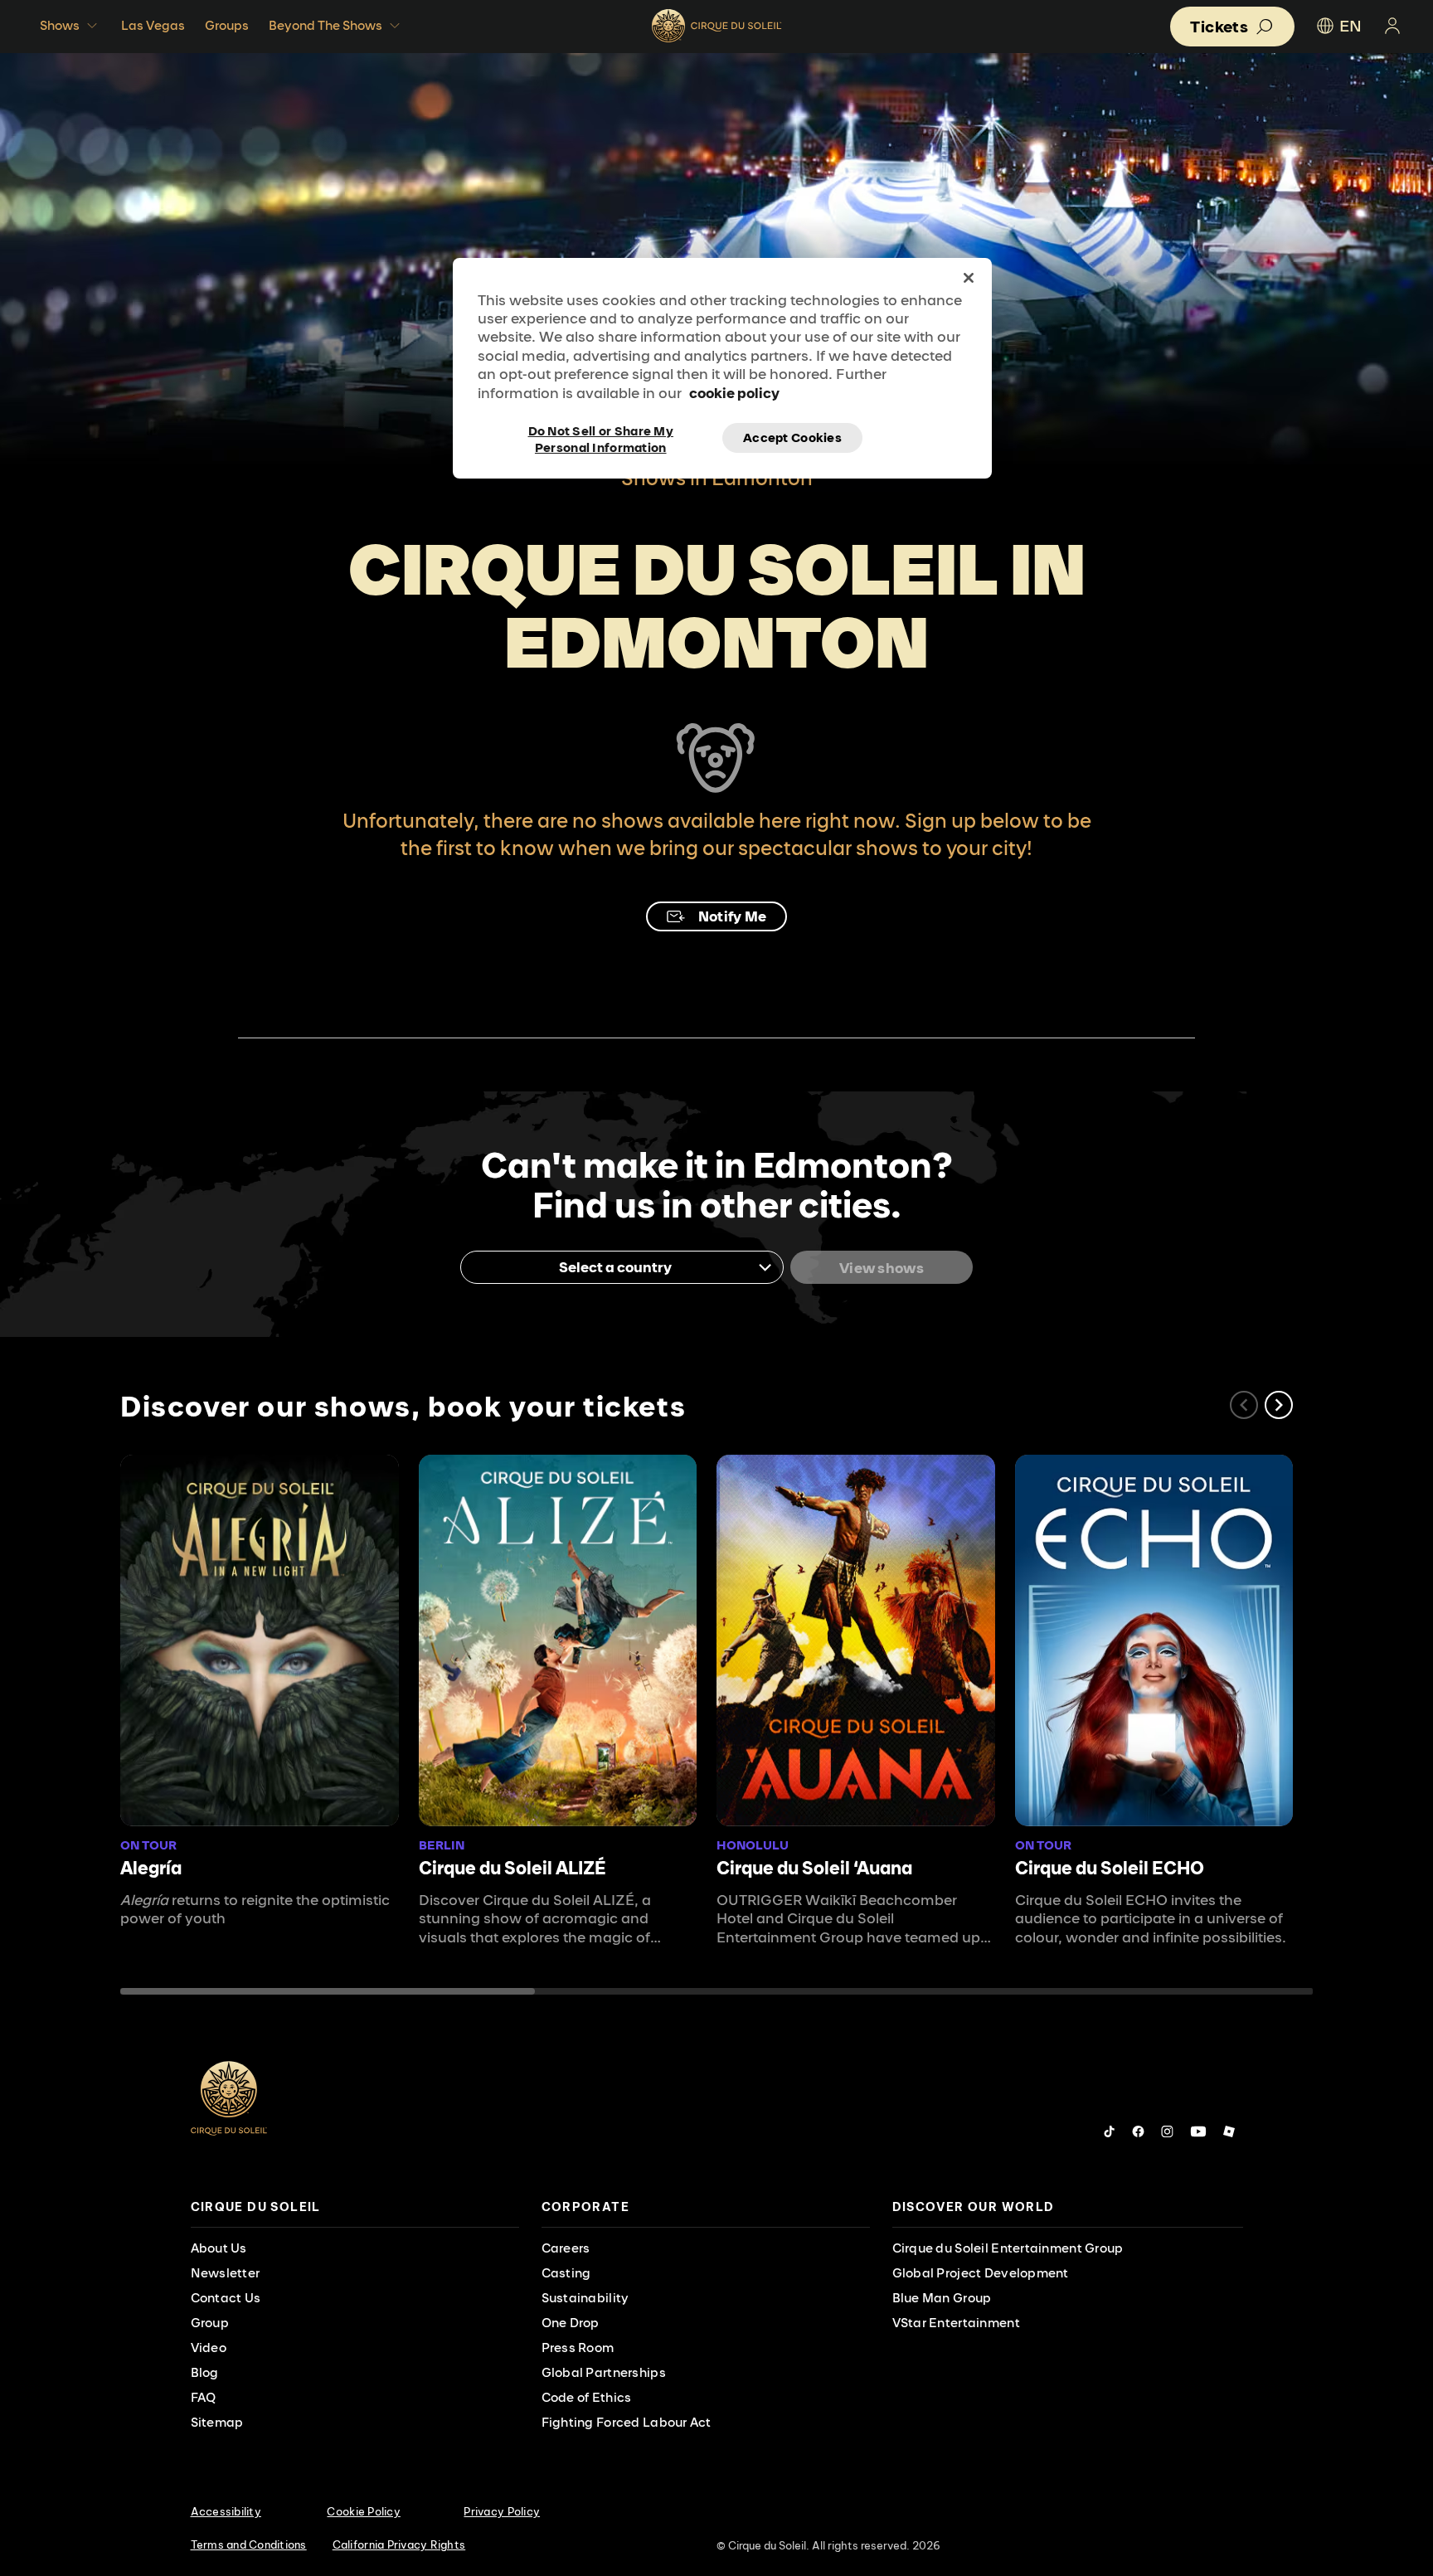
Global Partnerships (604, 2372)
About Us (219, 2248)
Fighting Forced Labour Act (627, 2422)
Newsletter (226, 2273)
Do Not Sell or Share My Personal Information (601, 438)
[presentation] (355, 2207)
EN (1350, 26)
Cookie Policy (363, 2511)
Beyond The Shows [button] (325, 25)
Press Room (578, 2348)
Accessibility (226, 2511)
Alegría (151, 1868)
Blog (205, 2372)
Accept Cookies (792, 437)
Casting (566, 2273)
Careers (566, 2248)
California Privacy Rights (399, 2544)
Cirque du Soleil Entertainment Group (1008, 2248)
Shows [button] (60, 25)
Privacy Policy (502, 2511)
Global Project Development (981, 2273)
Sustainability (585, 2298)
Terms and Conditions (249, 2544)
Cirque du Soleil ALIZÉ (512, 1868)
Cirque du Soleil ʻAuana (814, 1868)
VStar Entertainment (956, 2323)
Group (210, 2323)
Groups (227, 25)
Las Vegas (153, 25)
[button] (1279, 1405)
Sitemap (217, 2422)
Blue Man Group (942, 2298)
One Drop (571, 2323)
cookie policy (734, 393)
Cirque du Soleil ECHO (1110, 1868)
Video (209, 2348)
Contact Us (226, 2298)
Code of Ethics (587, 2397)
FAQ (204, 2397)
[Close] (969, 278)
